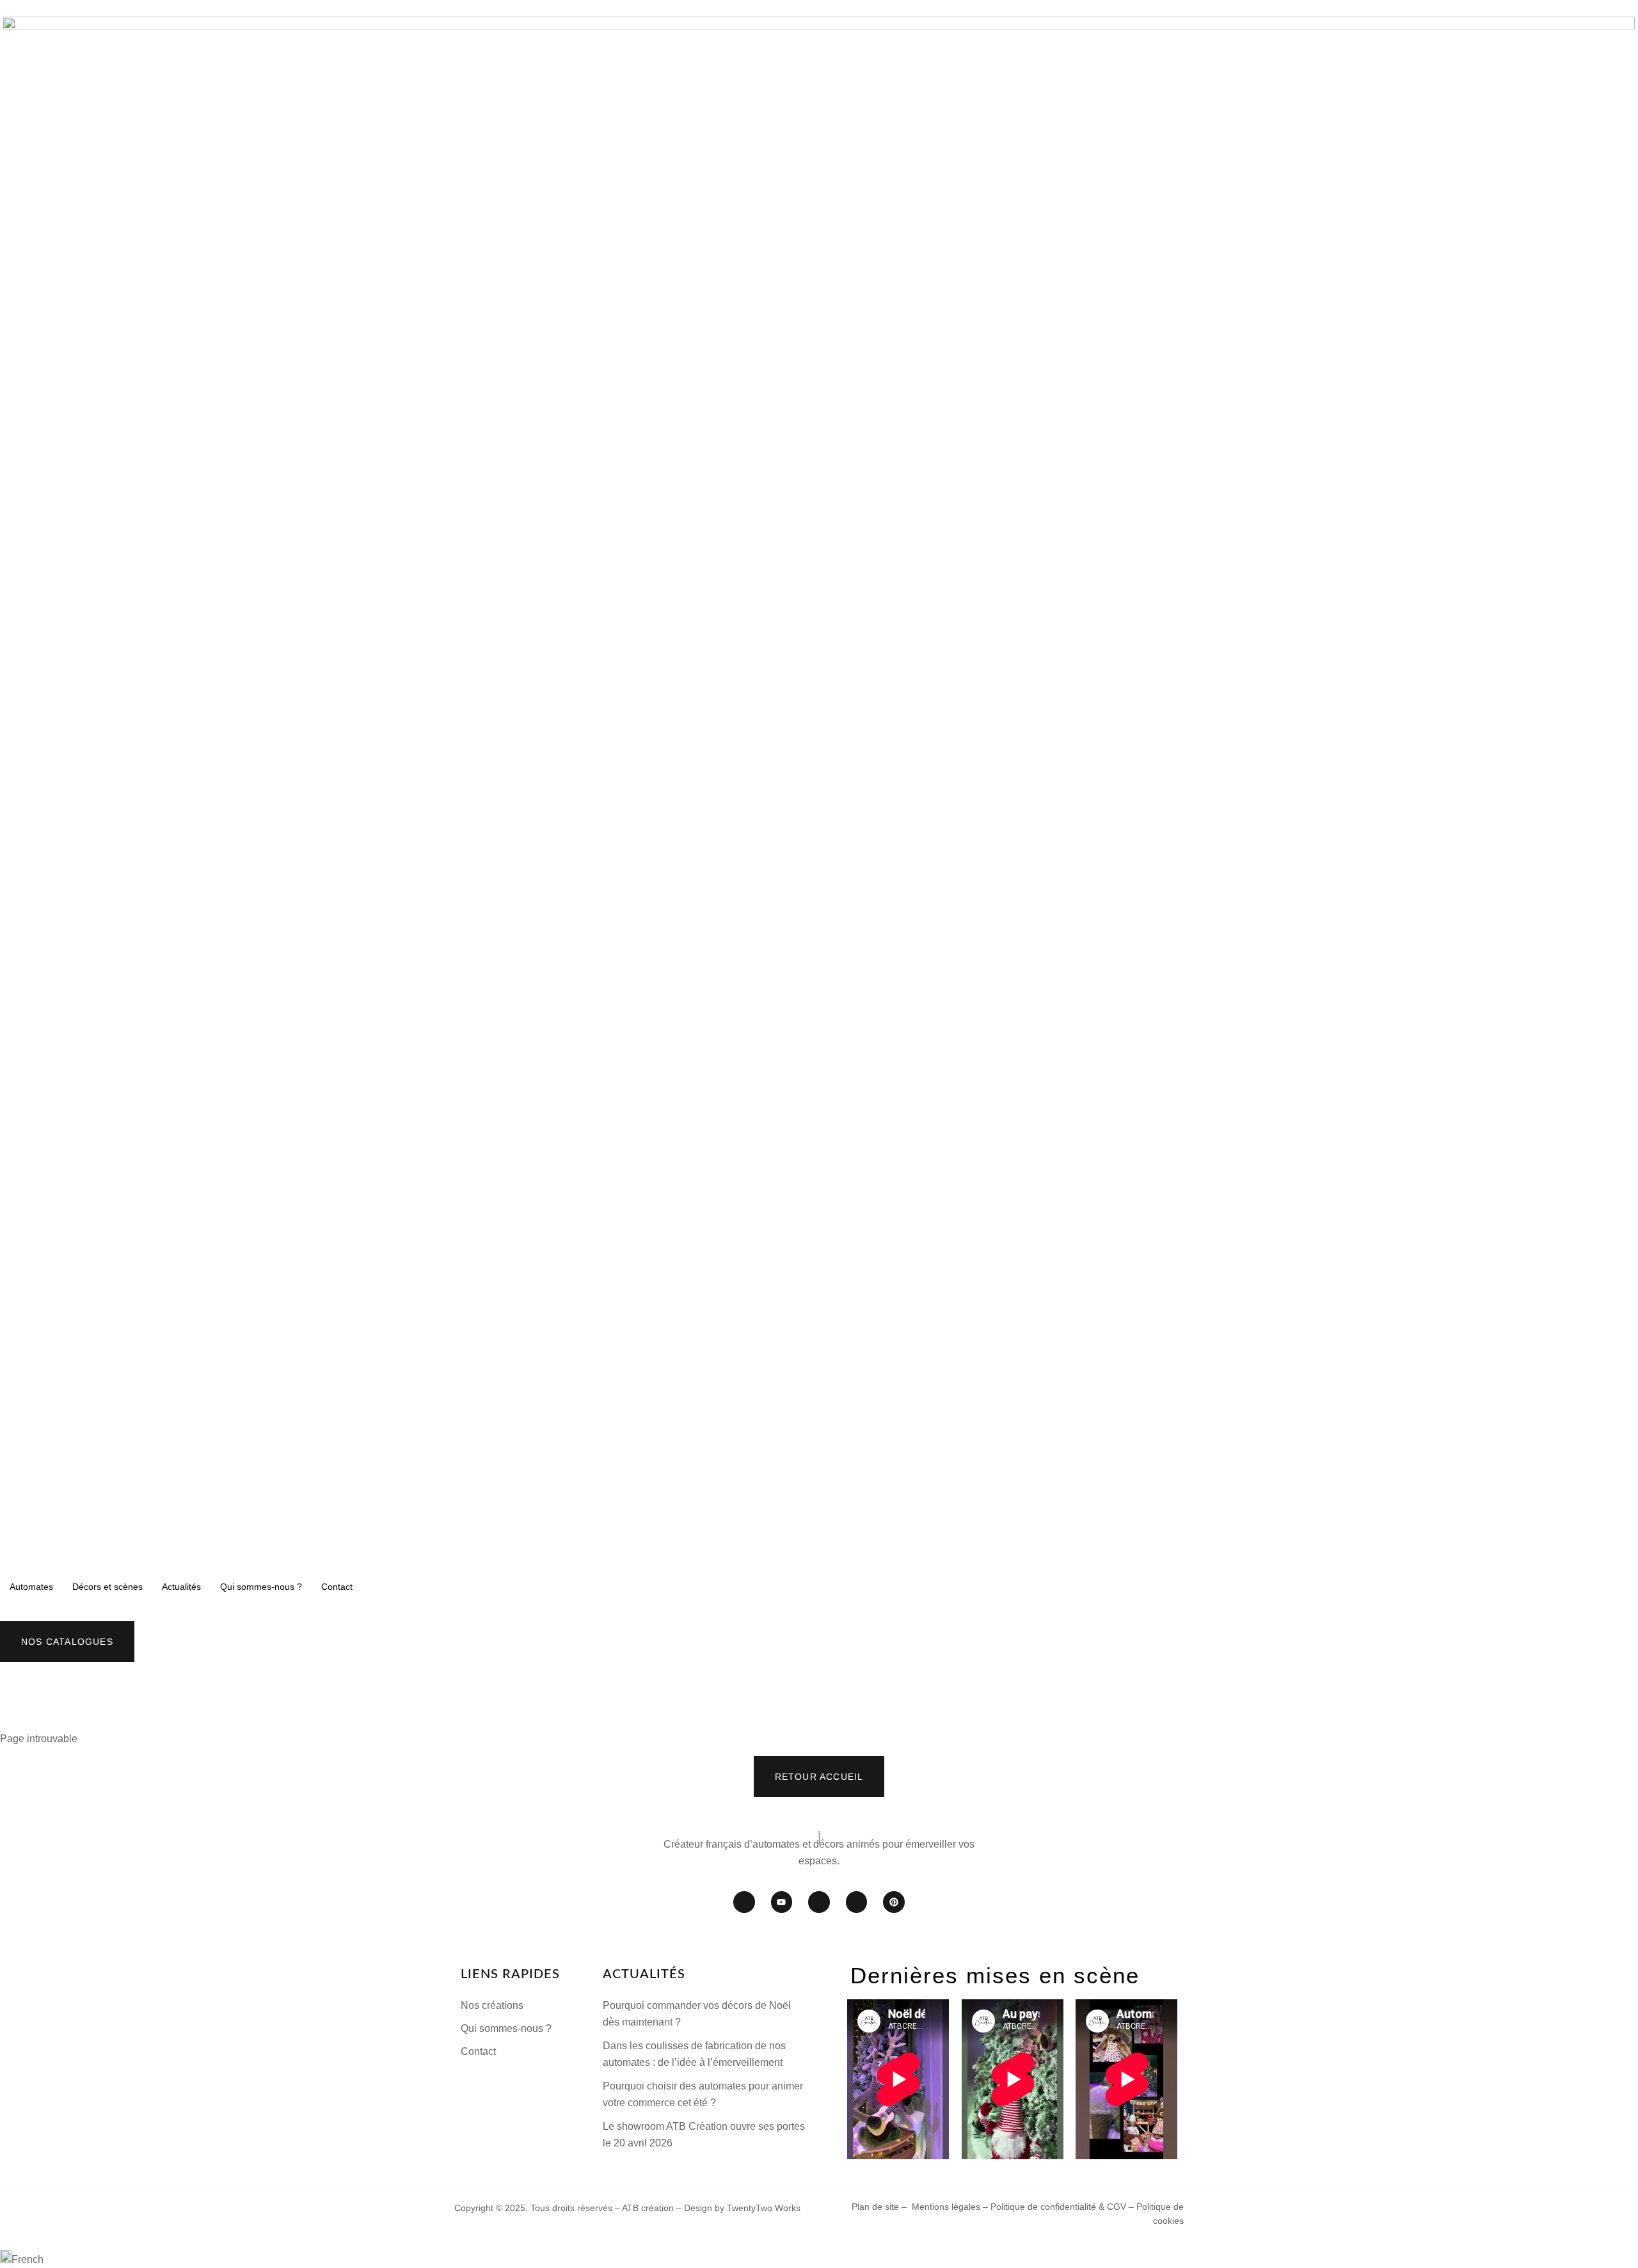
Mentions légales (946, 2207)
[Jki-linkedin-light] (857, 1902)
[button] (819, 2259)
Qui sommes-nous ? (261, 1587)
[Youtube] (782, 1902)
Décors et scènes (107, 1587)
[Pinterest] (894, 1902)
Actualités (181, 1587)
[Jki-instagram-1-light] (819, 1902)
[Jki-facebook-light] (744, 1902)
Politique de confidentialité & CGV (1060, 2207)
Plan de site (875, 2207)
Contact (337, 1587)
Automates (31, 1587)
